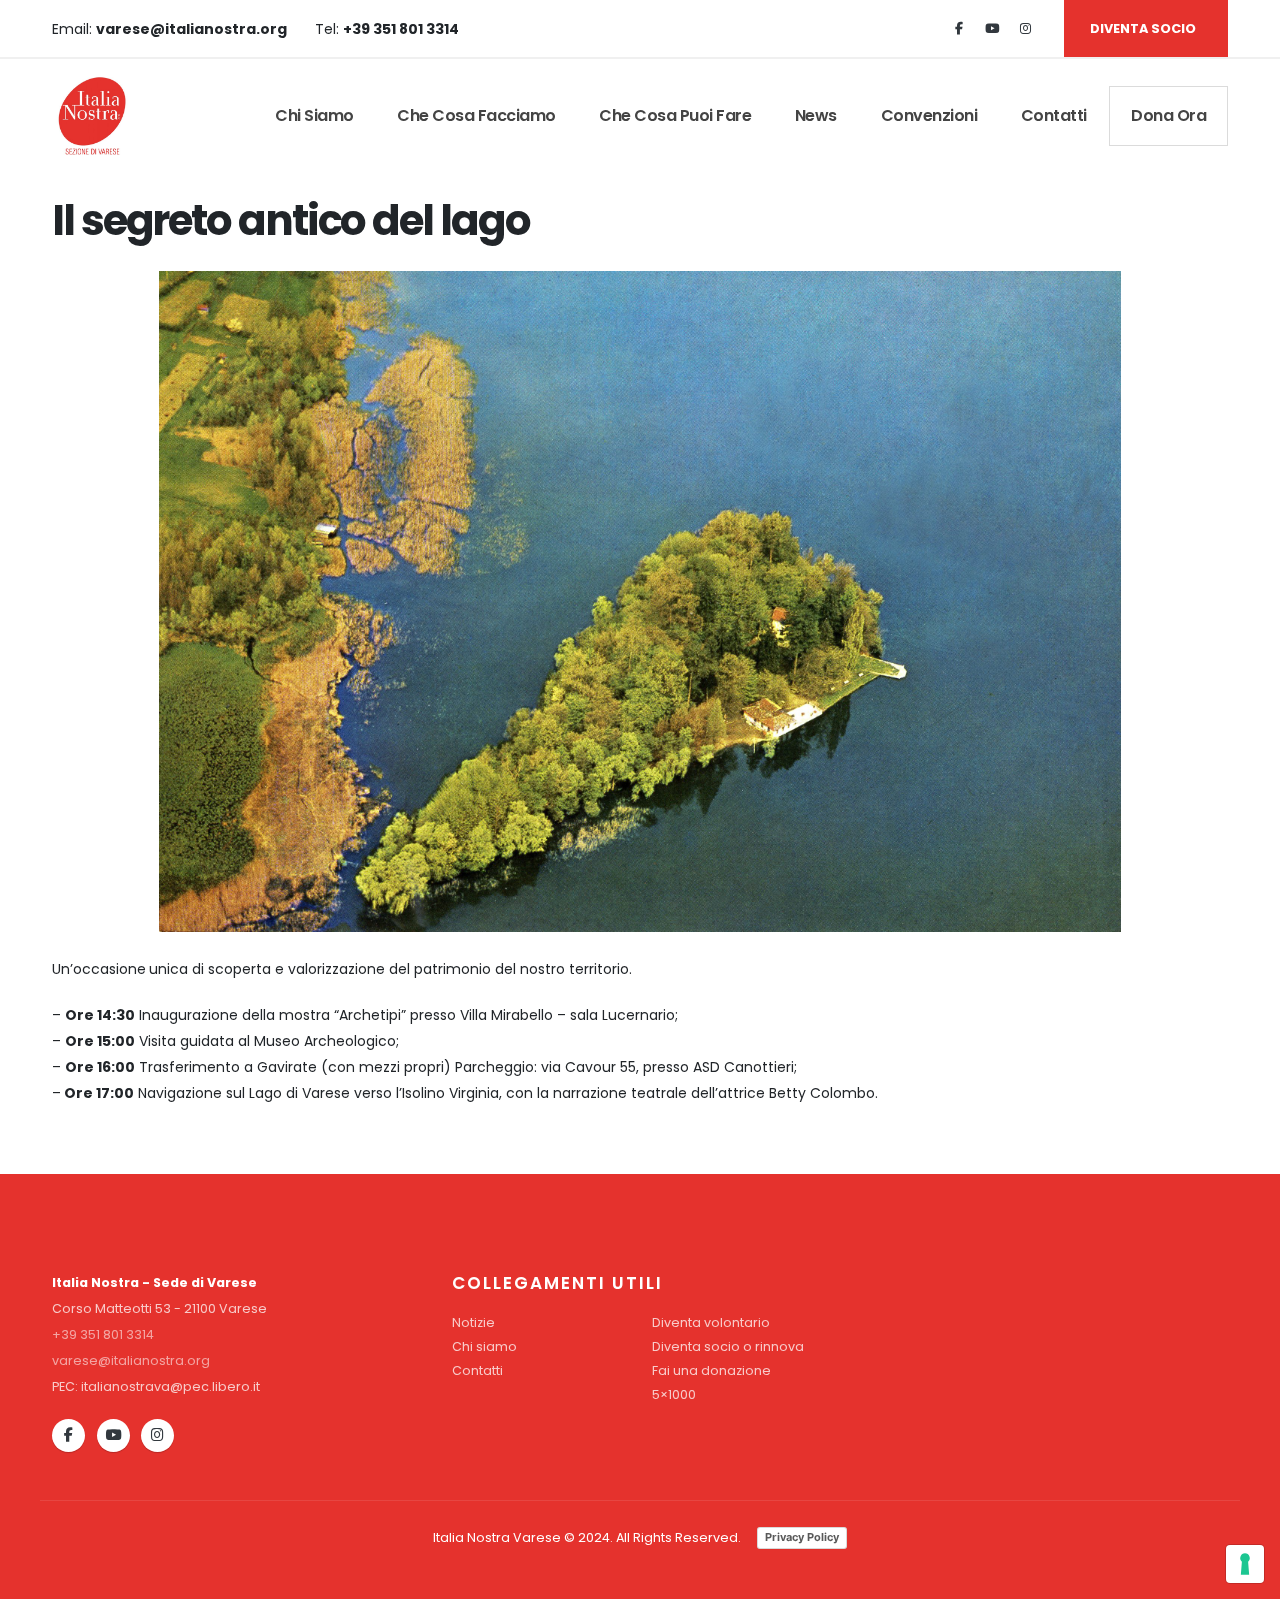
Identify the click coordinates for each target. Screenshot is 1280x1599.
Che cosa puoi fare (675, 115)
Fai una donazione (711, 1370)
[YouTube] (113, 1435)
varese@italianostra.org (131, 1360)
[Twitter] (992, 29)
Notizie (473, 1322)
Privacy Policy (802, 1537)
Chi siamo (314, 115)
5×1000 (674, 1394)
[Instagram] (1025, 29)
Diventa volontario (711, 1322)
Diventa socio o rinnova (728, 1346)
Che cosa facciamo (476, 115)
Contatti (1054, 115)
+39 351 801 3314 (103, 1334)
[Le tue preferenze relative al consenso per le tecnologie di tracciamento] (1245, 1564)
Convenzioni (929, 115)
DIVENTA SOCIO (1143, 28)
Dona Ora (1168, 115)
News (816, 115)
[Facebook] (959, 29)
